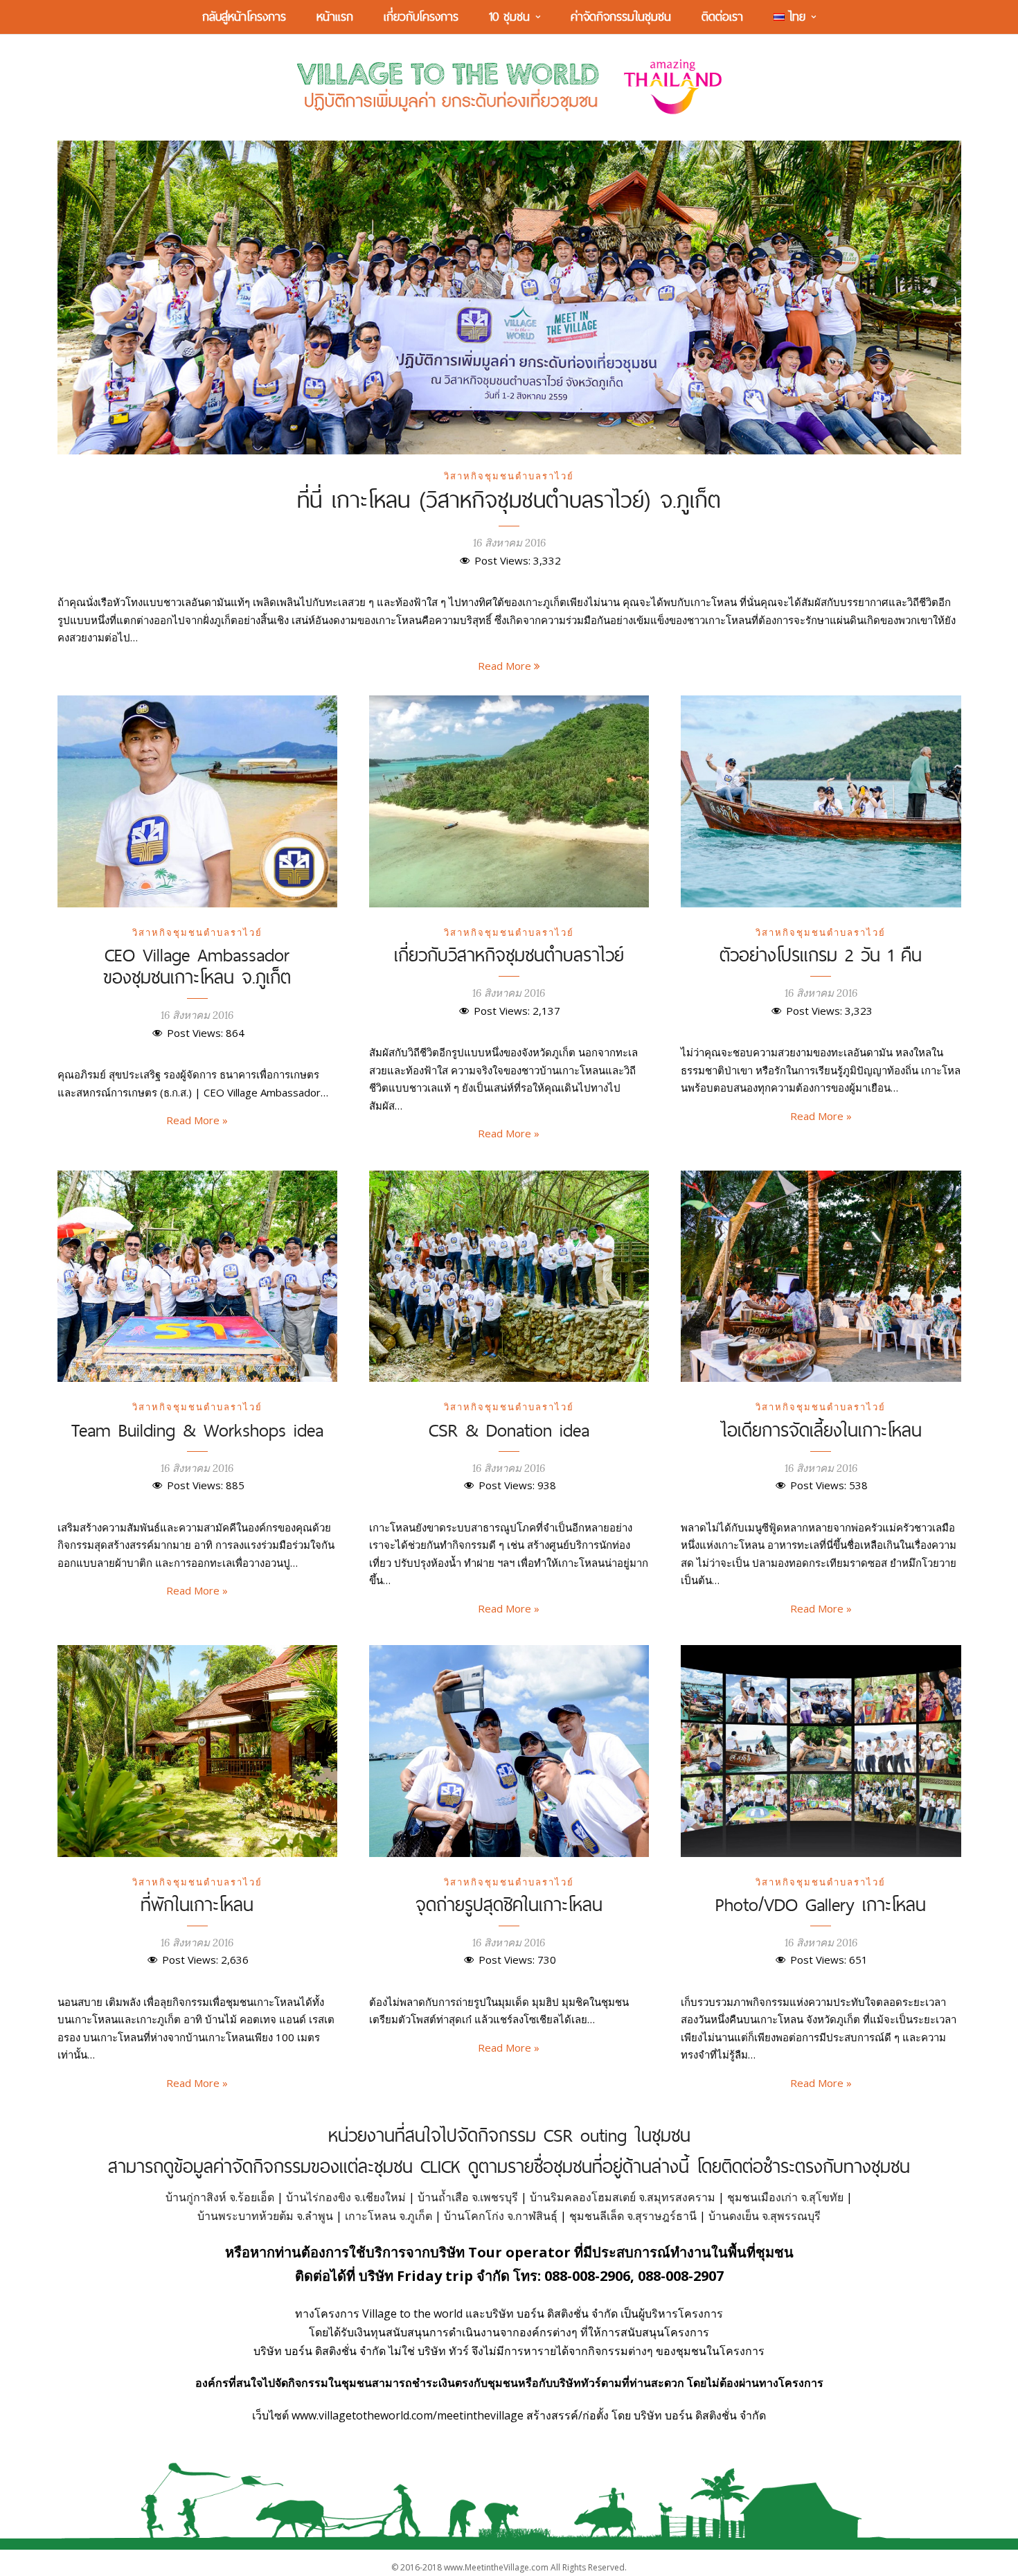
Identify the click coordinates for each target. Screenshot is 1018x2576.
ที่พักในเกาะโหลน (197, 1904)
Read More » (197, 1120)
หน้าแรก (335, 16)
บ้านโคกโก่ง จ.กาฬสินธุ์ (501, 2216)
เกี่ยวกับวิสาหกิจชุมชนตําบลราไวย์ (509, 954)
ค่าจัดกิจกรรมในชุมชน (621, 16)
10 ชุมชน (509, 16)
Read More (506, 666)
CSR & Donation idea (509, 1430)
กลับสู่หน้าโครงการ (244, 16)
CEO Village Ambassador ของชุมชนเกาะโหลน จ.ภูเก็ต (197, 966)
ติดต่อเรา (722, 16)
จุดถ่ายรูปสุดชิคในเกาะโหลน (509, 1904)
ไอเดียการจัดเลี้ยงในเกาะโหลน (821, 1430)
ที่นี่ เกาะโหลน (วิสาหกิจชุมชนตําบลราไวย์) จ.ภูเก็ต (509, 499)
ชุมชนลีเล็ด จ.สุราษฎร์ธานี (633, 2216)
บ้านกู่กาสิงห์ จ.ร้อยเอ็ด (220, 2197)
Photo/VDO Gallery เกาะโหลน (821, 1904)
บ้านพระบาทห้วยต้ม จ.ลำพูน (265, 2216)
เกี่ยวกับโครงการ (421, 16)
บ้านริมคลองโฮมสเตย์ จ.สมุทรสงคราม (623, 2197)
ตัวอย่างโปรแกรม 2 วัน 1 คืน (821, 954)
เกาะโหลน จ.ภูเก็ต (389, 2216)
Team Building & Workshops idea (197, 1430)
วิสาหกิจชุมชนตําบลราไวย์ (509, 476)
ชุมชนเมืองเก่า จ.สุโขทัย (785, 2197)
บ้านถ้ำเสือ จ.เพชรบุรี (468, 2197)
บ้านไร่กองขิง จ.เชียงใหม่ (346, 2197)
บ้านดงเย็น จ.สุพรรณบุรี (765, 2216)
